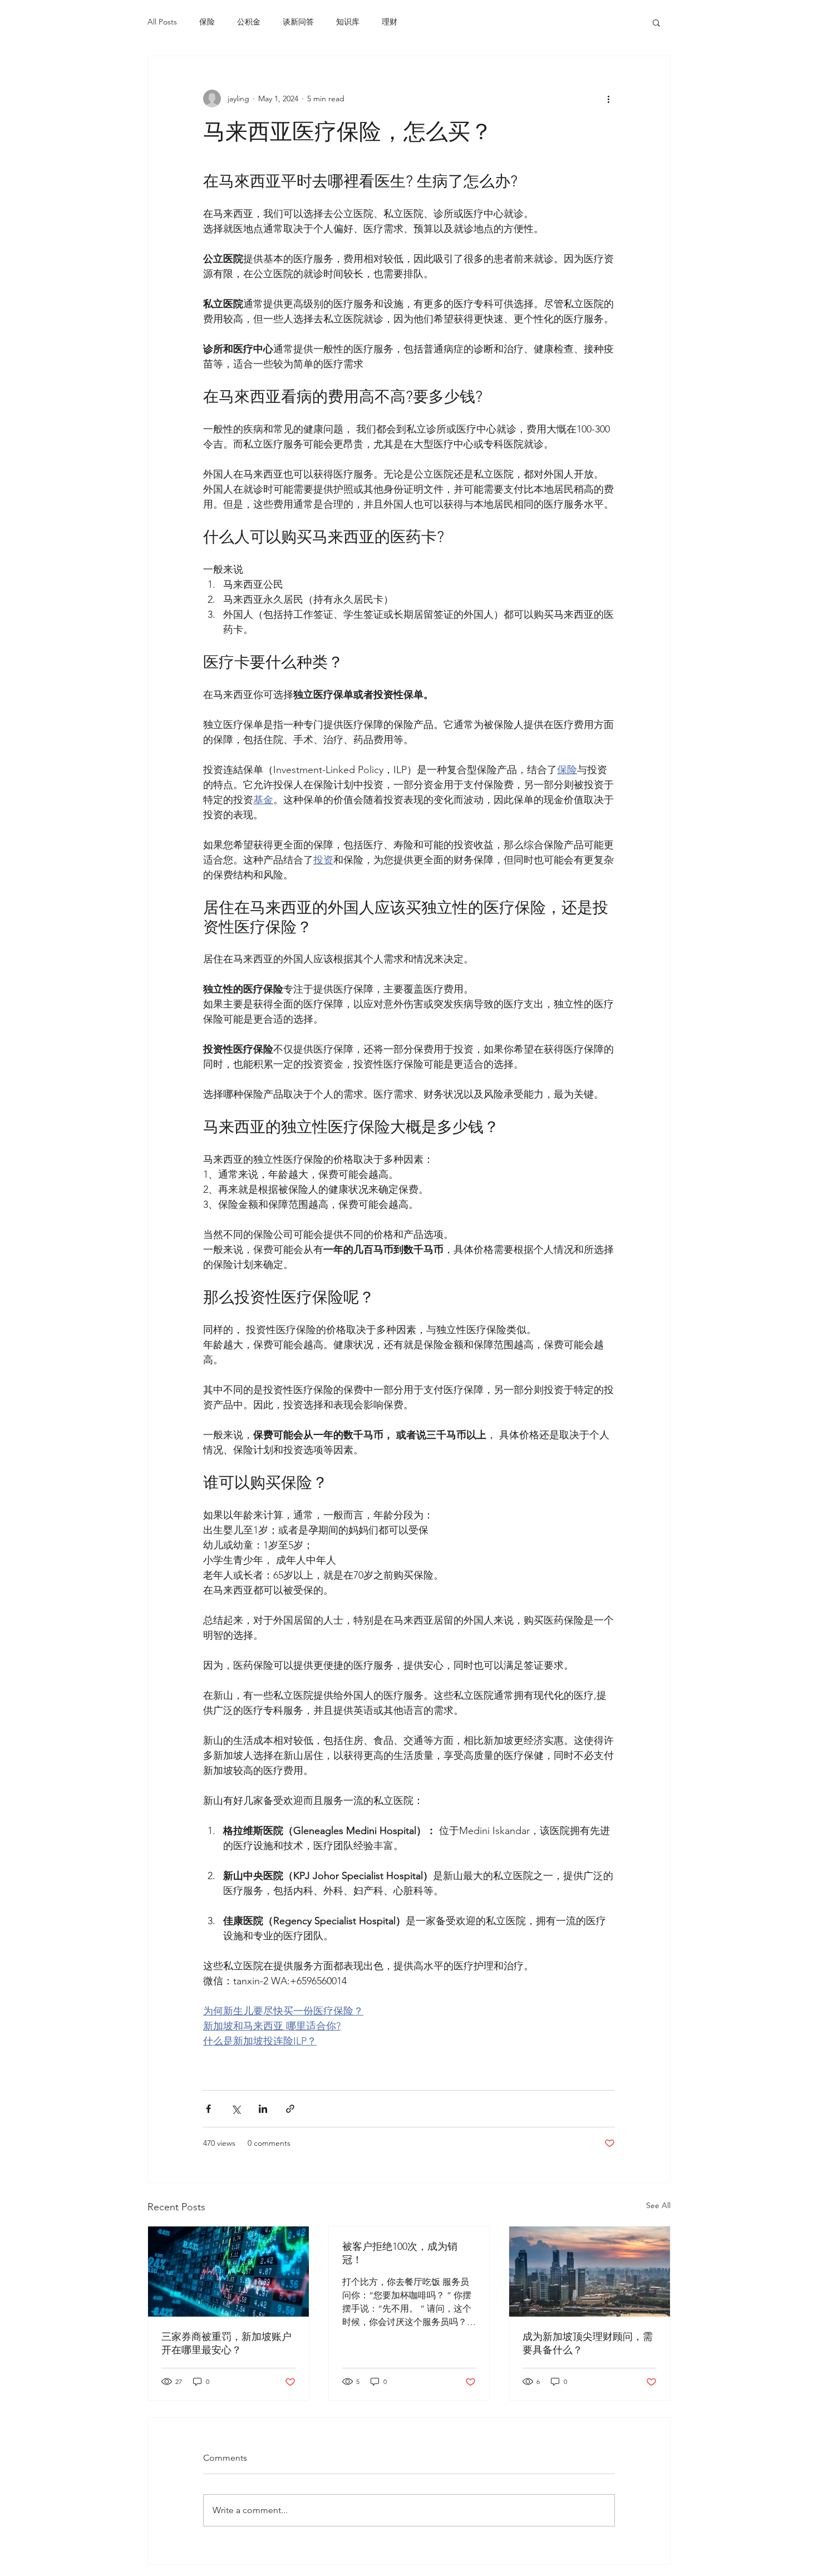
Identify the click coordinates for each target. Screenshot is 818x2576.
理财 (390, 22)
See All (658, 2205)
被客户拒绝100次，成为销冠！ (400, 2253)
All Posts (162, 22)
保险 (207, 22)
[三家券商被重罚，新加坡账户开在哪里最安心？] (228, 2272)
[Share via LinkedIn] (263, 2109)
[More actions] (608, 99)
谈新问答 (298, 22)
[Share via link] (290, 2109)
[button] (656, 22)
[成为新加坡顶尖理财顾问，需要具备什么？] (590, 2272)
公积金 (249, 22)
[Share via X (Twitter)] (236, 2109)
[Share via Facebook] (208, 2109)
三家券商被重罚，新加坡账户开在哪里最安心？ (226, 2343)
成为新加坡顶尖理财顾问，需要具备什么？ (588, 2343)
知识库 (348, 22)
